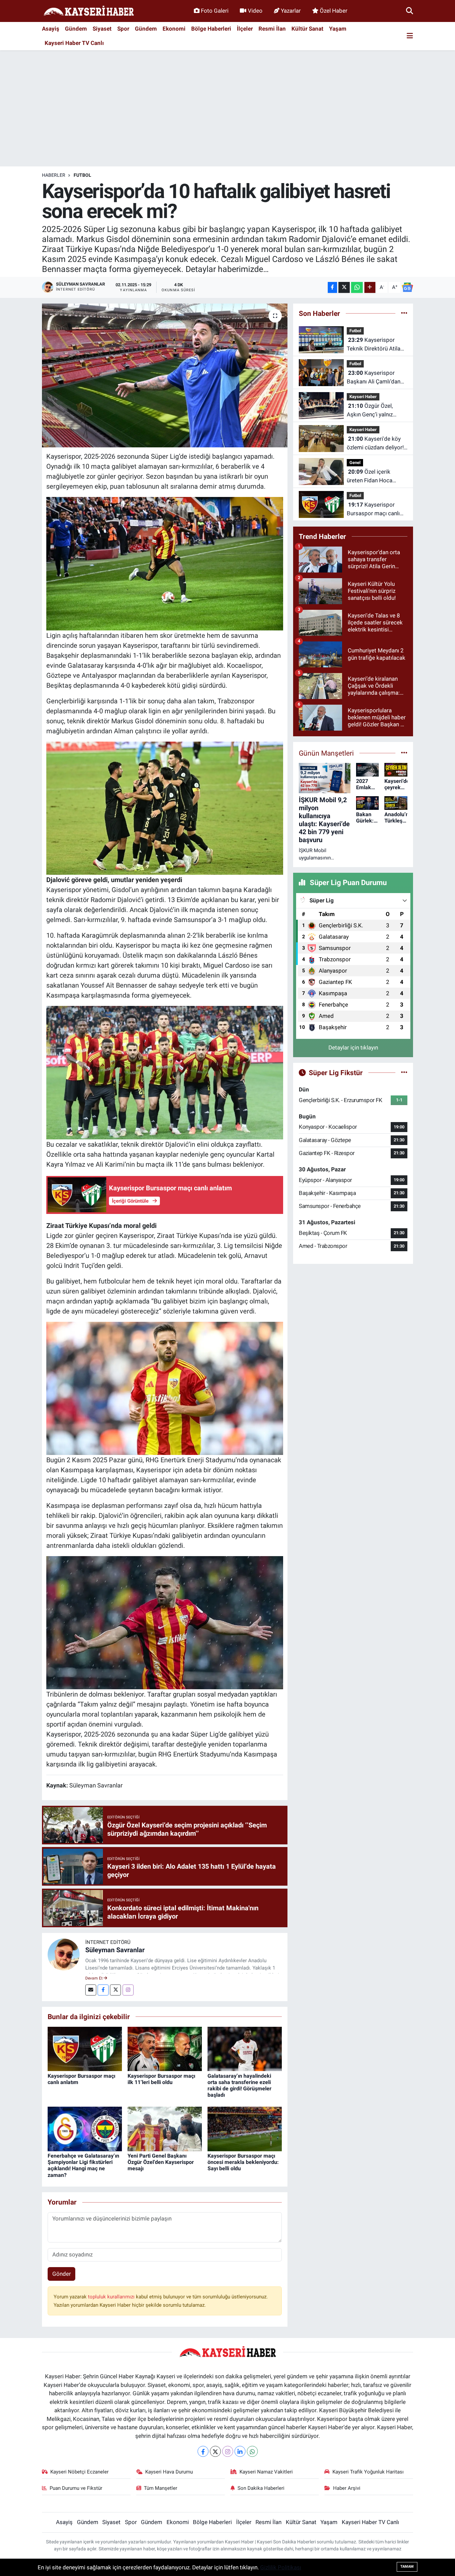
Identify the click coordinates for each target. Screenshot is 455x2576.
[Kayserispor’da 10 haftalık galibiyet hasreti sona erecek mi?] (165, 375)
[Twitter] (115, 1990)
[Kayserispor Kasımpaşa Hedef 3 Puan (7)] (165, 1622)
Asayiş (51, 29)
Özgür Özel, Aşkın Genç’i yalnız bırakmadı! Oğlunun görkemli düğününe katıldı (371, 411)
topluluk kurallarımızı (112, 2297)
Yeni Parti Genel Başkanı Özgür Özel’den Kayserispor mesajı (161, 2162)
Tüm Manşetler (161, 2488)
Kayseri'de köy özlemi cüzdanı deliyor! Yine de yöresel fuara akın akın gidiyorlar (375, 444)
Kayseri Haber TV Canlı (74, 43)
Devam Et (94, 1978)
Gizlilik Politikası (281, 2567)
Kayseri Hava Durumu (169, 2472)
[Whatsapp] (252, 2451)
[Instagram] (128, 1990)
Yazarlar (291, 11)
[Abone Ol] (407, 287)
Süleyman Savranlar (115, 1950)
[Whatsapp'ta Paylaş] (357, 287)
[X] (215, 2451)
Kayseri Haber (363, 397)
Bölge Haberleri (211, 29)
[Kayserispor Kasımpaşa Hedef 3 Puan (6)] (165, 563)
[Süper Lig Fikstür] (404, 1072)
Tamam (407, 2567)
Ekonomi (174, 29)
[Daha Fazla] (370, 287)
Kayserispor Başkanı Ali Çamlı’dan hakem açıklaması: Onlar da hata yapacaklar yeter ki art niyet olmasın (374, 378)
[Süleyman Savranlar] (64, 1954)
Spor (123, 29)
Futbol (82, 175)
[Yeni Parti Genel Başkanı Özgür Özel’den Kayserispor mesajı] (165, 2128)
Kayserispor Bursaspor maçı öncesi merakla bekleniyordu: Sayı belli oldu (243, 2162)
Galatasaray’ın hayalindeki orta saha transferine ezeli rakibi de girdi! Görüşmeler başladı (239, 2086)
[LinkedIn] (240, 2451)
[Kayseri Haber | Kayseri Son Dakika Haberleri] (89, 11)
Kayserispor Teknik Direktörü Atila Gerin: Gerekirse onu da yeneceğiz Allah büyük (376, 345)
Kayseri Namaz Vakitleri (266, 2472)
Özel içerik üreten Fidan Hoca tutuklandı (370, 476)
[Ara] (410, 11)
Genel (355, 463)
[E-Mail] (91, 1990)
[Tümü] (404, 313)
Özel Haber (334, 11)
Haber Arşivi (347, 2488)
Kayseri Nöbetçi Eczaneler (79, 2472)
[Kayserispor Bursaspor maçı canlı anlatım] (85, 2048)
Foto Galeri (215, 11)
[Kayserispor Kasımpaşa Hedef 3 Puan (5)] (165, 1388)
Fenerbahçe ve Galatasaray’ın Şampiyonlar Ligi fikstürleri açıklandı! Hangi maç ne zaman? (83, 2165)
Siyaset (102, 29)
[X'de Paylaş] (344, 287)
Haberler (54, 175)
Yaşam (338, 29)
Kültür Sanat (307, 29)
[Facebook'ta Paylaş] (332, 287)
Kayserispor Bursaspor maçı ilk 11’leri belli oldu (161, 2079)
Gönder (62, 2274)
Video (255, 11)
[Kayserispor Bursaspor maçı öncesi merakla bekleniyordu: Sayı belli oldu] (245, 2128)
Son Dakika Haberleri (261, 2488)
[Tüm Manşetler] (404, 753)
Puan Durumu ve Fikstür (76, 2488)
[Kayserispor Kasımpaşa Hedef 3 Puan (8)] (165, 1072)
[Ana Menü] (410, 36)
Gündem (76, 29)
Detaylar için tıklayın (353, 1048)
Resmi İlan (272, 29)
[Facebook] (103, 1990)
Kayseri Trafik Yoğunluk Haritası (368, 2472)
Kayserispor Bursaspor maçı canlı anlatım (373, 509)
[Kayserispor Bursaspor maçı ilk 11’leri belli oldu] (165, 2048)
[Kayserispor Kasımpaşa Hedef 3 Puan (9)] (165, 808)
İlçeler (245, 29)
